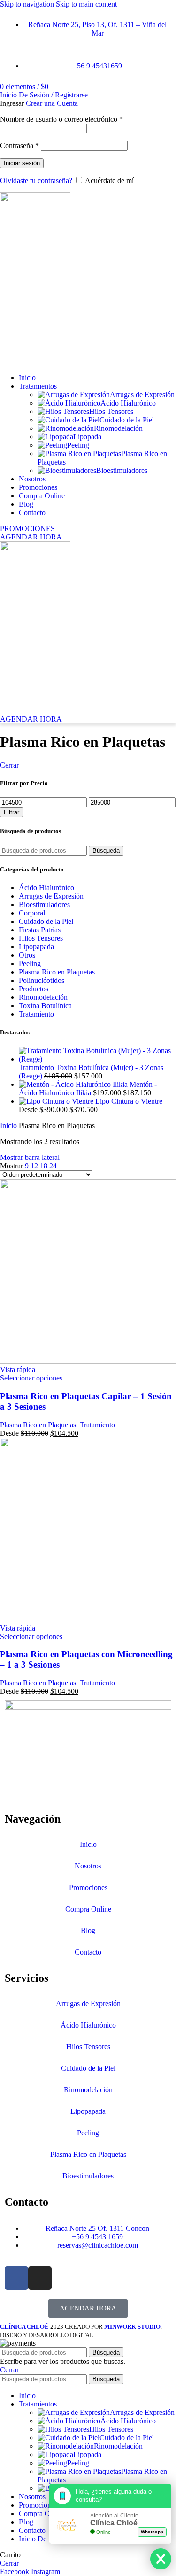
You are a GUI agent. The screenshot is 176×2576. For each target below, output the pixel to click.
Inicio (9, 1126)
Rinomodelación (43, 997)
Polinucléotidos (42, 980)
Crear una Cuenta (52, 103)
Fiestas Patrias (40, 930)
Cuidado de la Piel (46, 921)
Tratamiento (36, 1014)
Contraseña (19, 145)
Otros (27, 955)
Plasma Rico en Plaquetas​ (88, 2154)
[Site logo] (35, 357)
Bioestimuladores (122, 470)
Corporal (32, 913)
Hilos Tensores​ (111, 411)
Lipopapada (36, 947)
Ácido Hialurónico (128, 403)
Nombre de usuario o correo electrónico (61, 119)
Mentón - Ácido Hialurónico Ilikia (88, 1089)
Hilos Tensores (41, 938)
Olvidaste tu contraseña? (36, 181)
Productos (34, 989)
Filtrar (11, 812)
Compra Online (88, 1909)
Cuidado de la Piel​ (127, 420)
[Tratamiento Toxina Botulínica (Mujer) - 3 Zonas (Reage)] (97, 1059)
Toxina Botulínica (45, 1006)
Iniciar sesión (22, 163)
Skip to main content (86, 4)
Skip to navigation (28, 4)
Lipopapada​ (88, 2111)
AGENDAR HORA (31, 537)
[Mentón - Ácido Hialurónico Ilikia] (74, 1084)
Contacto (88, 1952)
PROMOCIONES (27, 528)
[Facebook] (16, 2278)
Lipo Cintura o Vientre (129, 1101)
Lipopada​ (87, 437)
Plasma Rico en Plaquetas (57, 972)
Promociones (88, 1887)
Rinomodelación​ (118, 428)
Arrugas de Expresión (142, 395)
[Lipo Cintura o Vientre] (57, 1101)
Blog (88, 1930)
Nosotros (88, 1866)
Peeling (78, 445)
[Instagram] (40, 2278)
